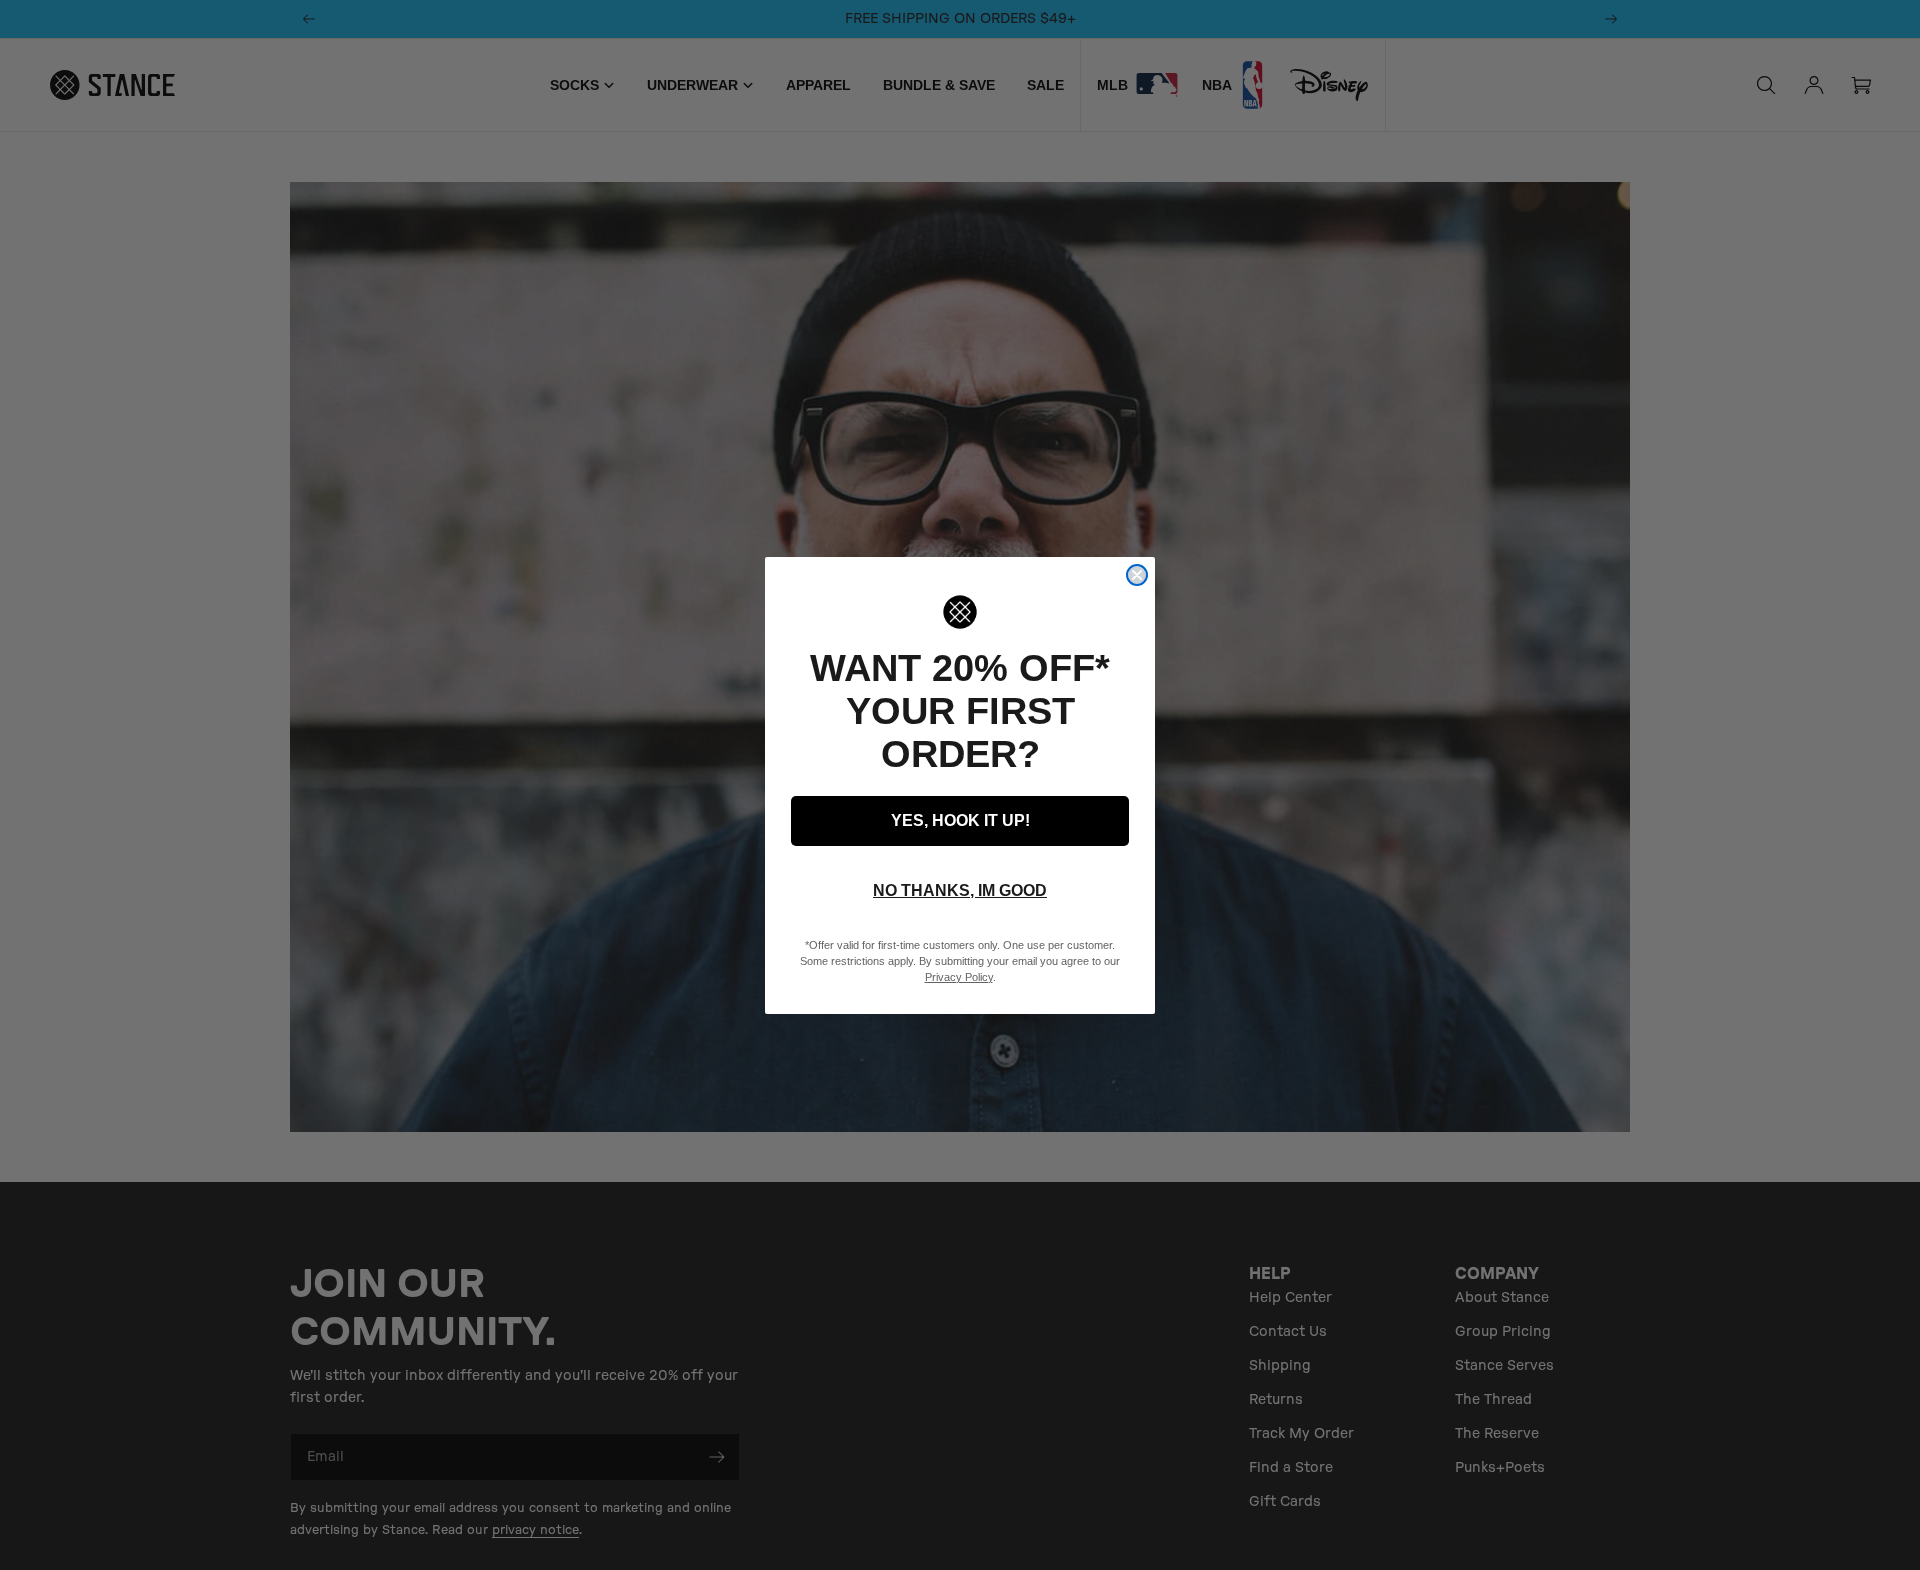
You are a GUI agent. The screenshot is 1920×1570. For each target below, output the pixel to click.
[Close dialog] (1137, 575)
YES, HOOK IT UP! (960, 820)
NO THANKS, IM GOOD (960, 890)
